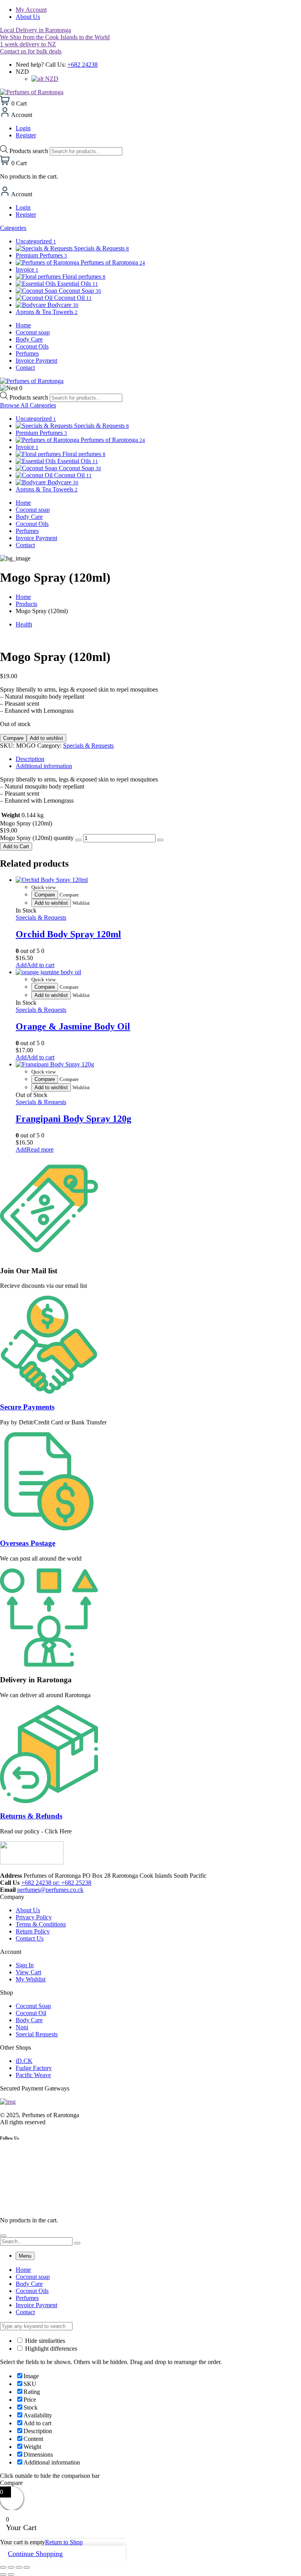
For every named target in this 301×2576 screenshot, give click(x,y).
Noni (22, 2027)
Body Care (29, 2020)
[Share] (19, 2567)
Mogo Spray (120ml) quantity (37, 838)
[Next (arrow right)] (11, 2574)
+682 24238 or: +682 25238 (56, 1883)
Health (24, 624)
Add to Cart (16, 846)
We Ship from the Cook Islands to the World (55, 37)
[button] (35, 965)
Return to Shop (64, 2542)
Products (26, 604)
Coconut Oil (31, 2013)
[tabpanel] (150, 2291)
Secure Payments (27, 1407)
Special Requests (37, 2034)
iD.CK (24, 2061)
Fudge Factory (34, 2068)
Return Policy (33, 1931)
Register (26, 135)
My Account (31, 10)
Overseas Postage (28, 1543)
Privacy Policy (34, 1917)
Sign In (25, 1965)
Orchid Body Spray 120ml (68, 934)
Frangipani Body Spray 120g (73, 1119)
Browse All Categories (28, 405)
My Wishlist (31, 1979)
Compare (13, 738)
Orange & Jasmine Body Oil (73, 1026)
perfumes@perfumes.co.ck (50, 1890)
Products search (30, 151)
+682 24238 (83, 65)
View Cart (28, 1972)
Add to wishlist (46, 738)
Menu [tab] (25, 2256)
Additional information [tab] (44, 766)
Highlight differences (50, 2349)
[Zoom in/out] (3, 2567)
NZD (51, 79)
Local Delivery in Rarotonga (35, 30)
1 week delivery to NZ (28, 44)
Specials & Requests (88, 746)
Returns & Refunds (31, 1816)
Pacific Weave (33, 2075)
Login (23, 128)
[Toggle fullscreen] (11, 2567)
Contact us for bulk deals (31, 51)
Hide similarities (44, 2341)
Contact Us (30, 1938)
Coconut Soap (33, 2006)
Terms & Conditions (41, 1924)
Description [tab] (30, 759)
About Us (28, 17)
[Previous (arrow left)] (3, 2574)
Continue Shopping (35, 2554)
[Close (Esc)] (27, 2567)
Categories (13, 228)
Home (23, 597)
